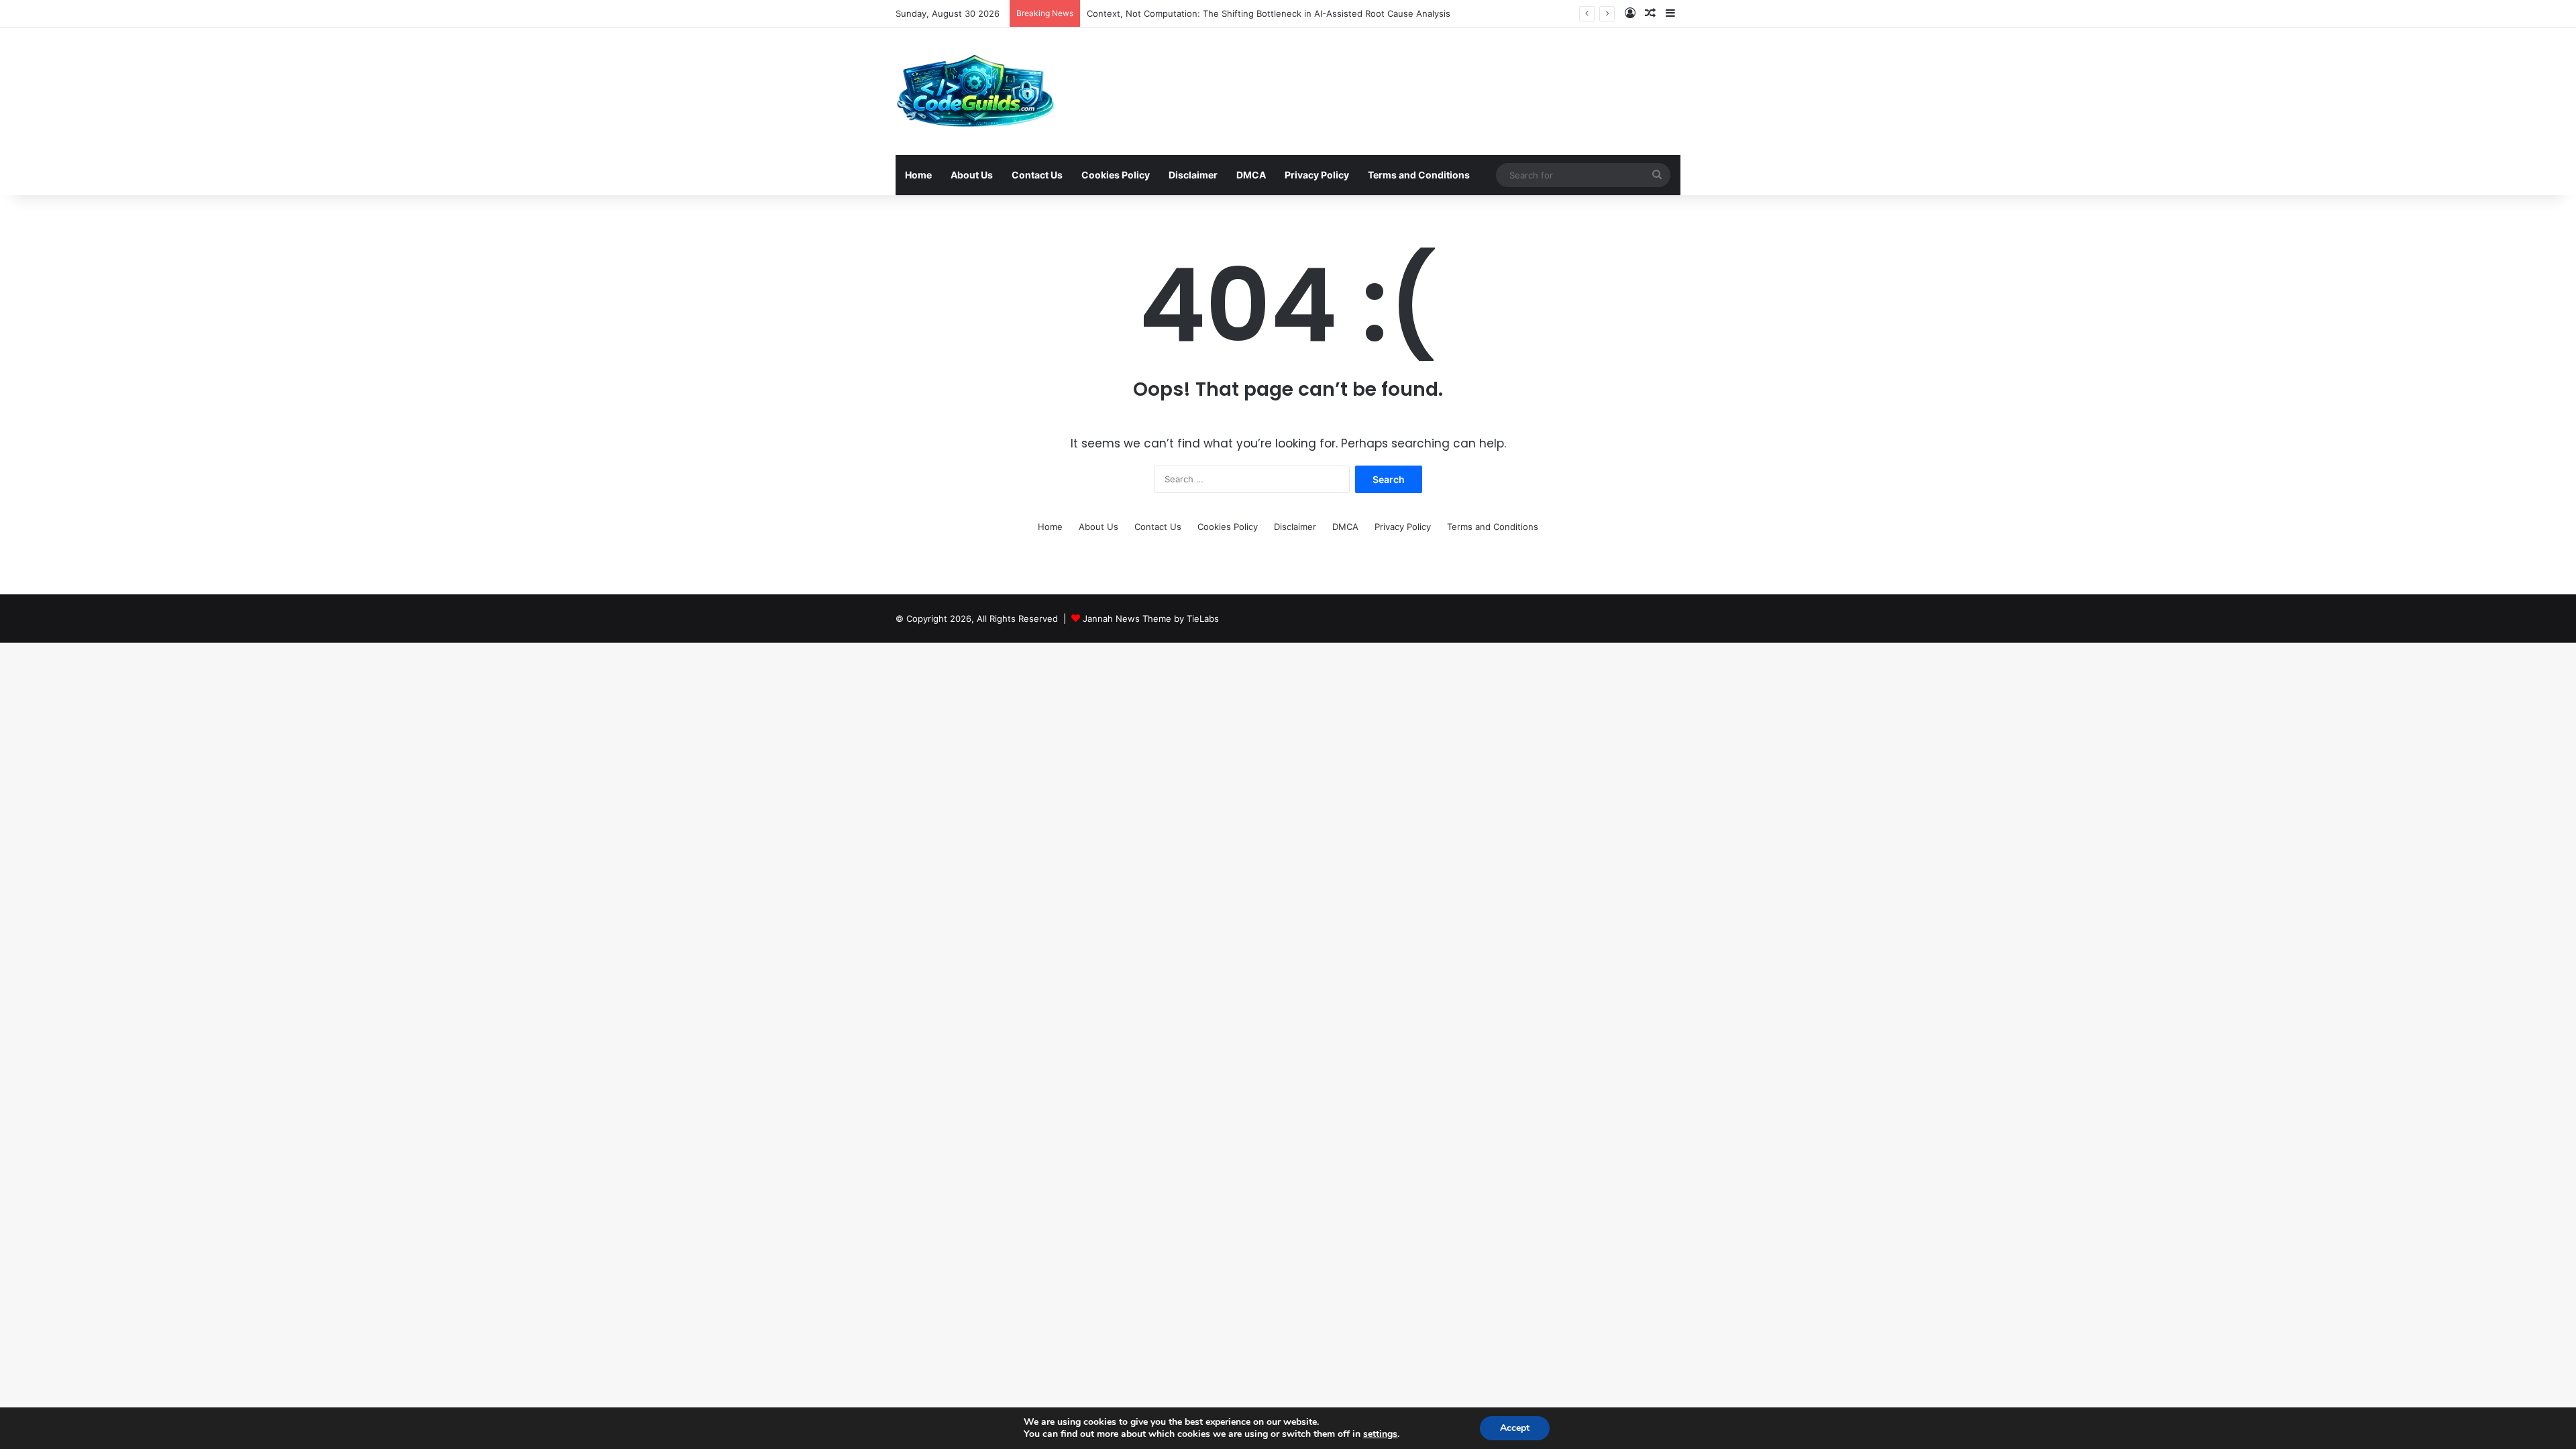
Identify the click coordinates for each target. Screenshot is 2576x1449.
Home (918, 175)
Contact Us (1037, 175)
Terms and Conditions (1419, 175)
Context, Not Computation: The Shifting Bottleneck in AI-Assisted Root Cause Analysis (1269, 13)
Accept (1515, 1428)
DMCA (1251, 175)
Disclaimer (1193, 175)
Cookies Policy (1116, 175)
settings (1380, 1434)
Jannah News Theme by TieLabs (1151, 619)
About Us (972, 175)
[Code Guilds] (975, 91)
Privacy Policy (1317, 175)
